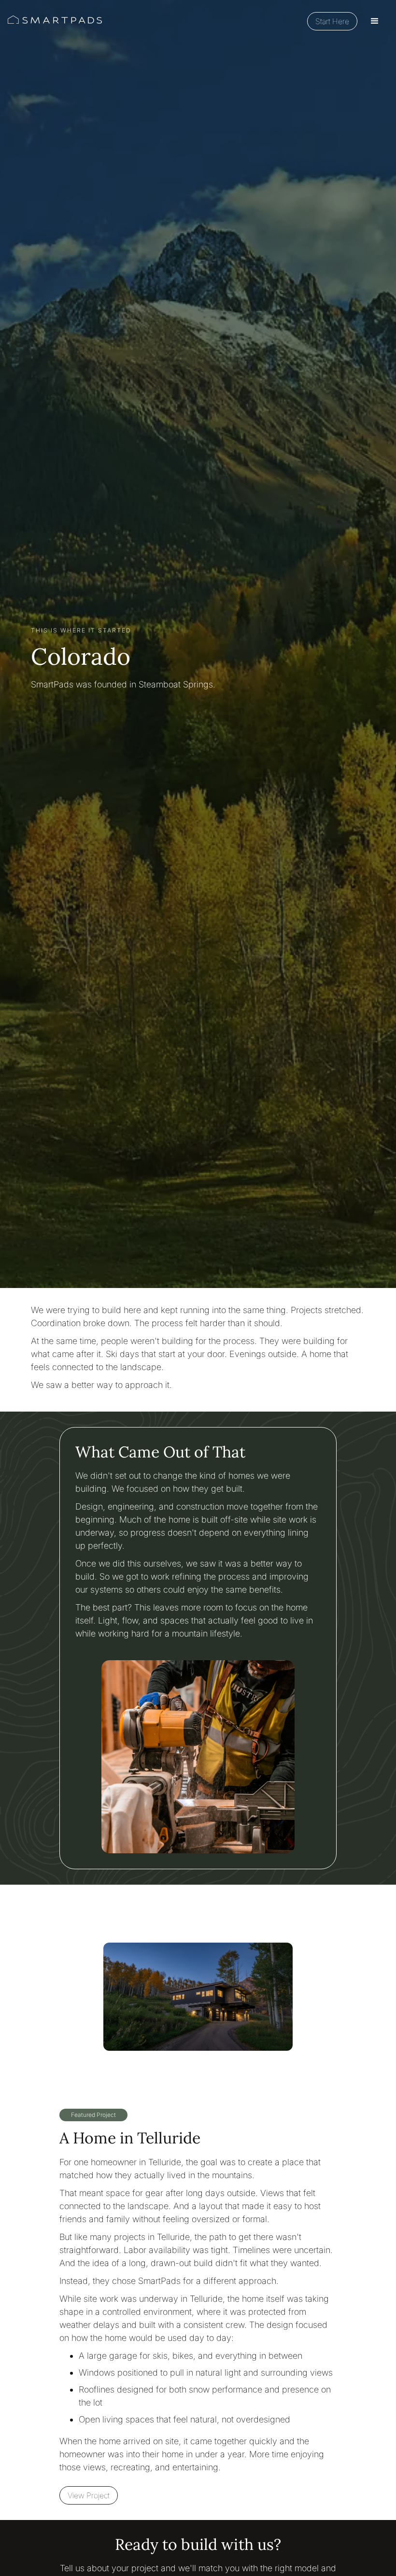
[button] (375, 21)
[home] (55, 21)
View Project (89, 2495)
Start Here (332, 21)
